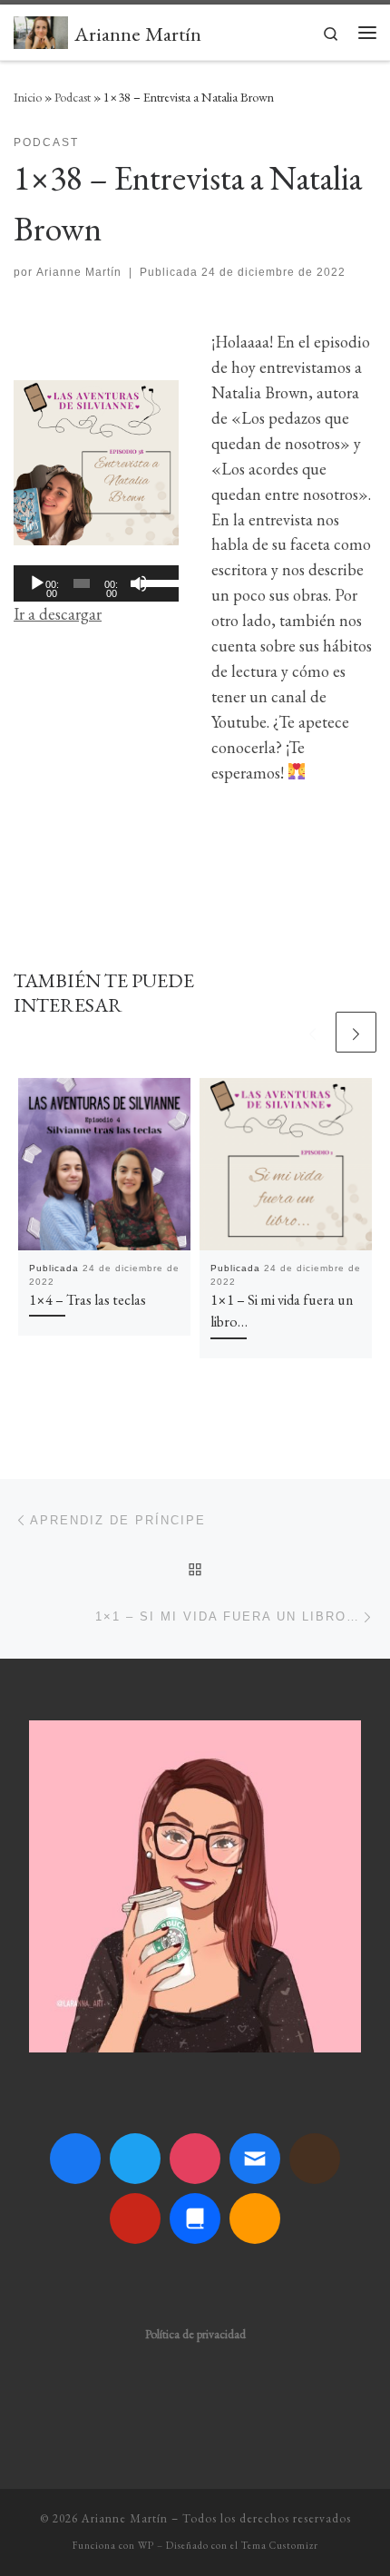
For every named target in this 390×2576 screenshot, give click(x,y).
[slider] (155, 582)
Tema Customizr (280, 2545)
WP (146, 2545)
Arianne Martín (79, 272)
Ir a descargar (58, 614)
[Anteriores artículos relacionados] (312, 1032)
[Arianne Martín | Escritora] (41, 30)
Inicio (28, 97)
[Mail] (255, 2159)
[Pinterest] (135, 2218)
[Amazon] (255, 2218)
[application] (96, 583)
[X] (135, 2159)
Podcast (73, 97)
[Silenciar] (139, 583)
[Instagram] (195, 2159)
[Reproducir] (37, 583)
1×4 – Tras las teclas (88, 1300)
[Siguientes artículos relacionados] (356, 1032)
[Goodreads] (315, 2159)
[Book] (195, 2218)
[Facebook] (75, 2159)
